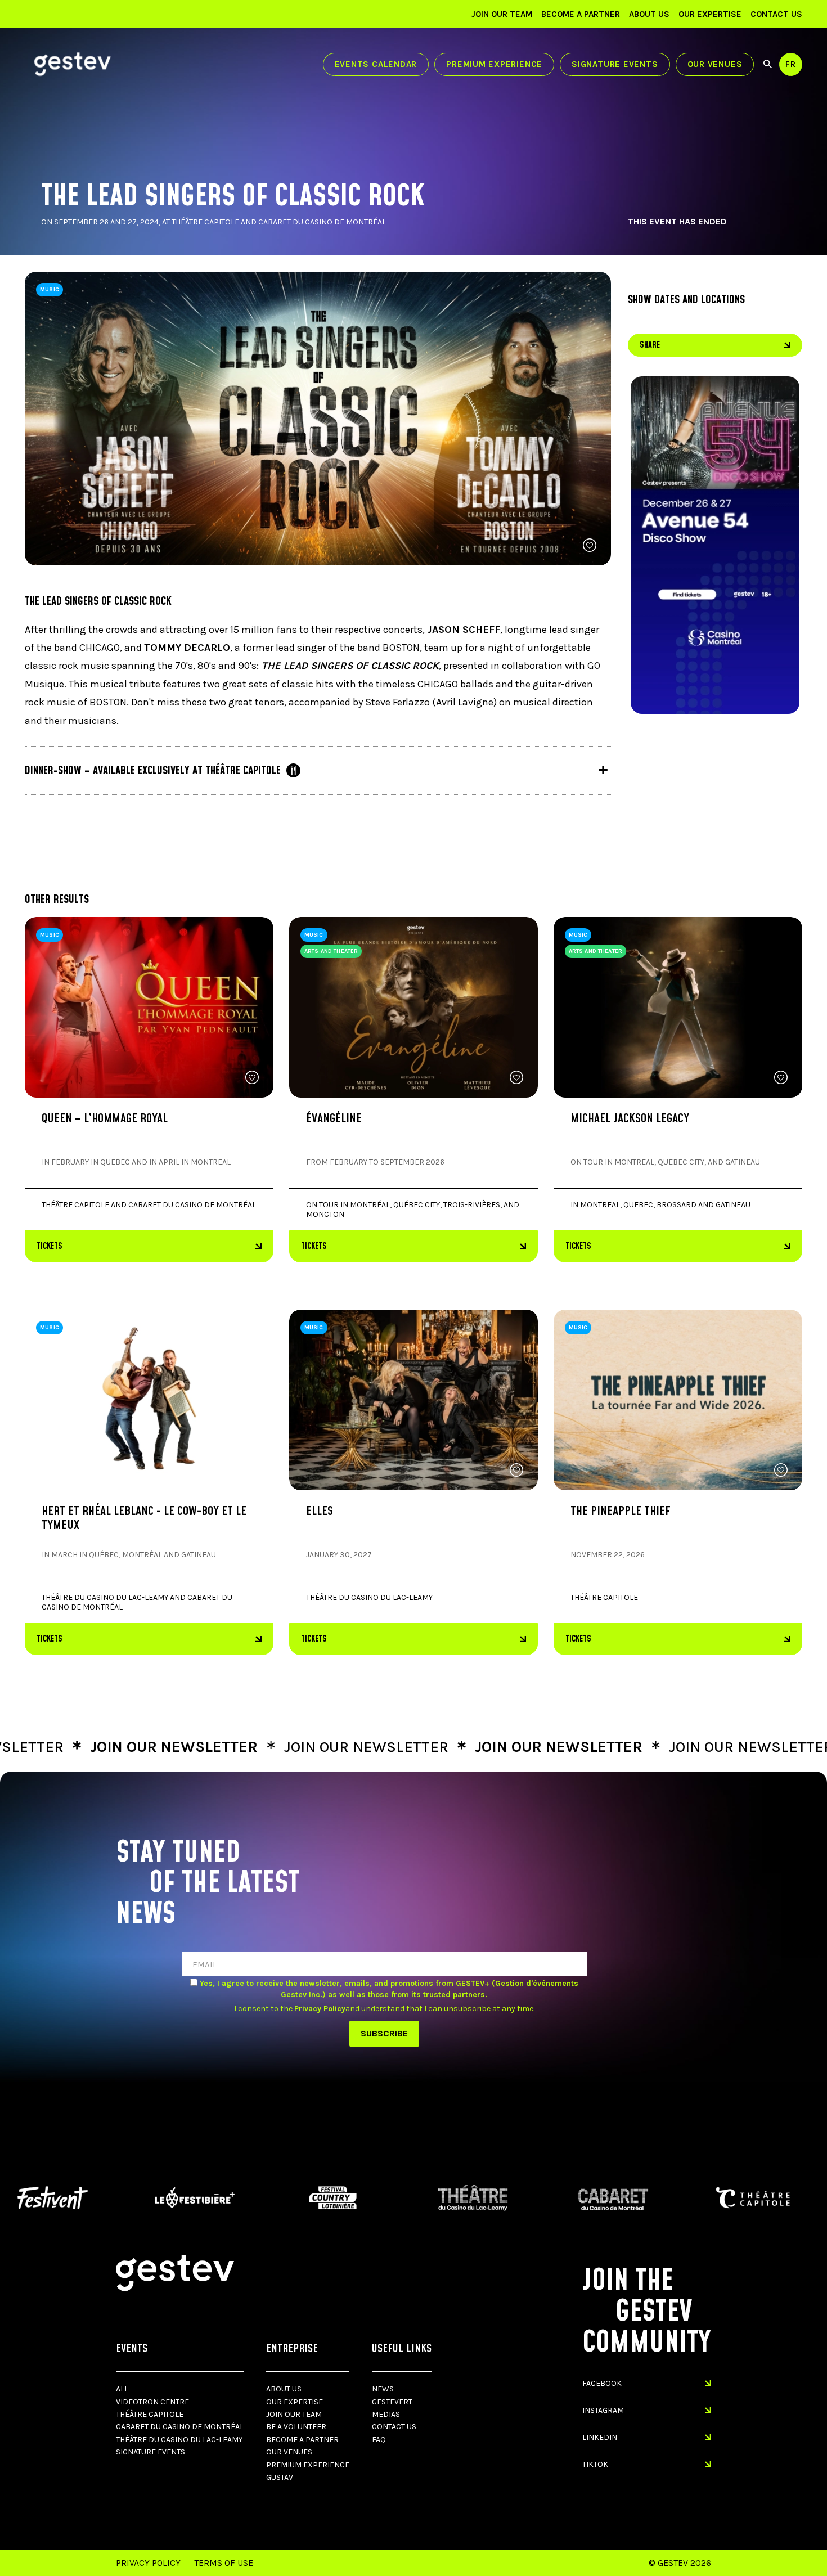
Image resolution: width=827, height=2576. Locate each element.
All (122, 2389)
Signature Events (615, 64)
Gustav (280, 2477)
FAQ (379, 2440)
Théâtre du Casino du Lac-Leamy (179, 2440)
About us (649, 14)
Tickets (50, 1246)
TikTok (595, 2464)
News (383, 2389)
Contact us (776, 14)
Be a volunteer (296, 2427)
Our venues (715, 64)
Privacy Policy (148, 2563)
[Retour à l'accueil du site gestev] (73, 64)
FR (791, 64)
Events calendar (376, 64)
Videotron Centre (152, 2402)
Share (650, 345)
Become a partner (581, 14)
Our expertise (710, 14)
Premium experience (494, 64)
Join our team (502, 14)
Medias (386, 2414)
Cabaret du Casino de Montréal (180, 2427)
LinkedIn (600, 2437)
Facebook (602, 2383)
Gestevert (392, 2402)
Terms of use (224, 2563)
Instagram (603, 2410)
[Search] (768, 64)
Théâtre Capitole (150, 2414)
